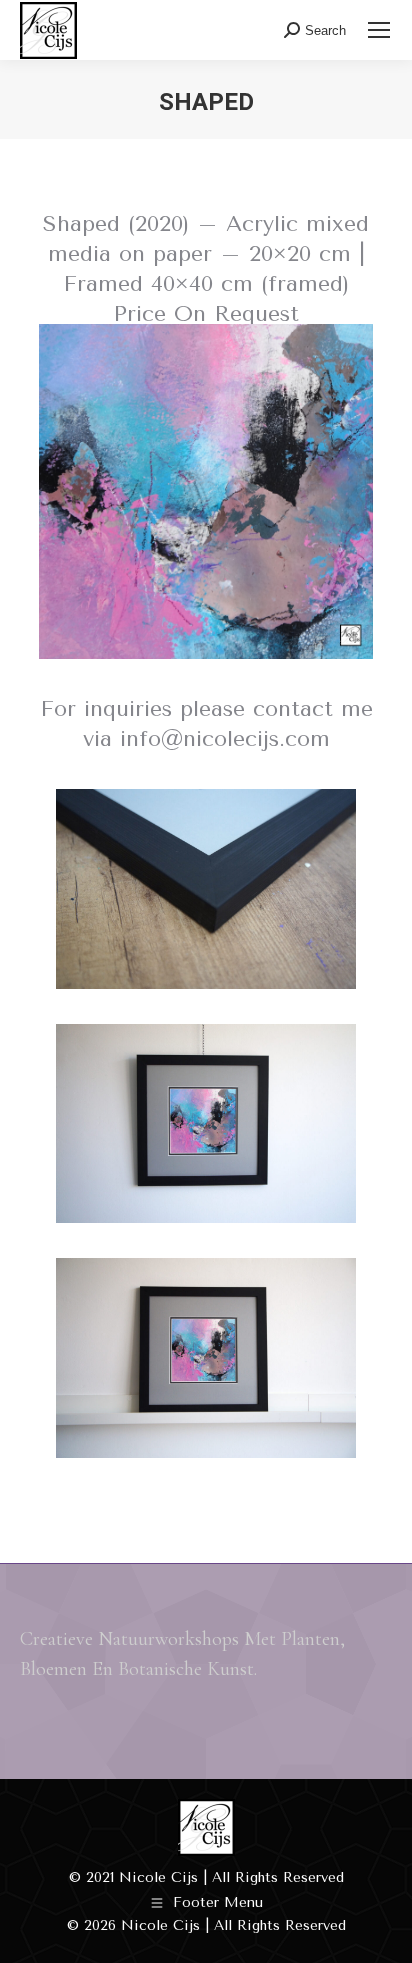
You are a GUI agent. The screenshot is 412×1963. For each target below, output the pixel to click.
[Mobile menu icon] (379, 30)
